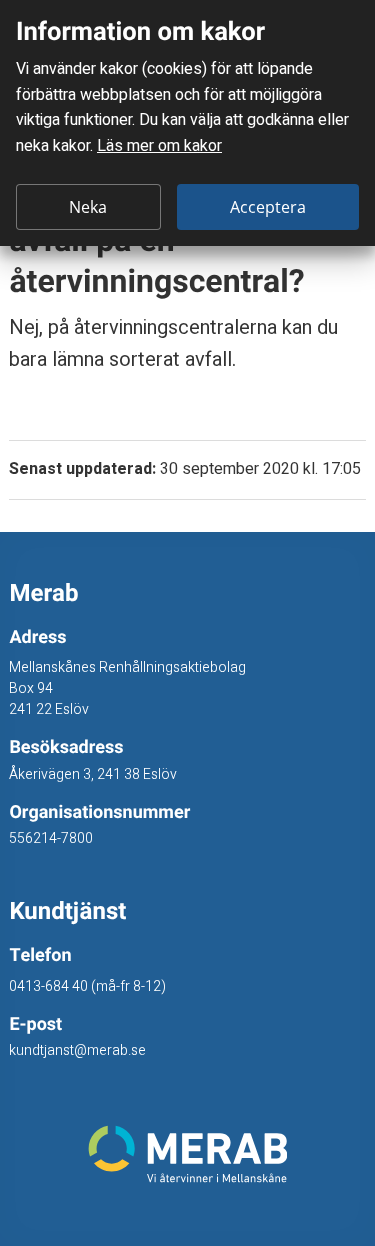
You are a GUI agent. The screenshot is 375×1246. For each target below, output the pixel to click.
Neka (88, 207)
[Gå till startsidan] (187, 1154)
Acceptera (268, 207)
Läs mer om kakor (159, 146)
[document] (187, 123)
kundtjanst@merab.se (77, 1050)
